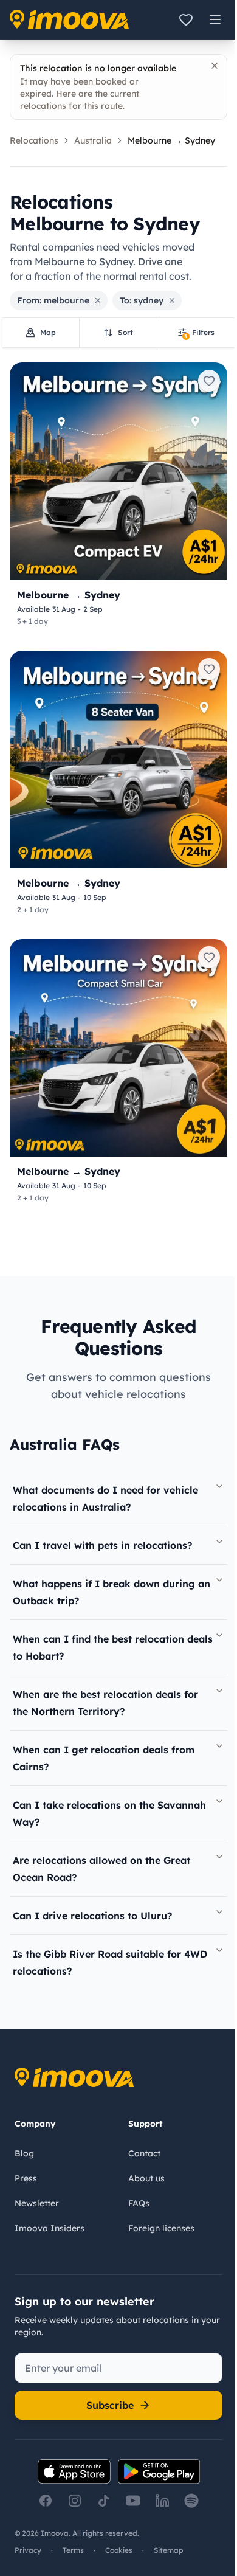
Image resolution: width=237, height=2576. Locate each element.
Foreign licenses (161, 2228)
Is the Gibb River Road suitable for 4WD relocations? (110, 1962)
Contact (144, 2153)
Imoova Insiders (50, 2228)
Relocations (34, 140)
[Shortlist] (186, 19)
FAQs (139, 2203)
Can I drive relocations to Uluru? (92, 1916)
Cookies (119, 2550)
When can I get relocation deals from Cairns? (104, 1758)
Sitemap (169, 2550)
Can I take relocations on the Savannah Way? (109, 1813)
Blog (24, 2153)
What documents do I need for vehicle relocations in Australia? (105, 1498)
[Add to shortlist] (209, 381)
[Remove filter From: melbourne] (98, 300)
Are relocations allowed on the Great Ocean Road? (101, 1869)
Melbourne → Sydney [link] (171, 140)
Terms (73, 2550)
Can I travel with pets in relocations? (102, 1545)
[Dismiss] (215, 66)
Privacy (28, 2550)
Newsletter (37, 2203)
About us (146, 2178)
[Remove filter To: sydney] (172, 300)
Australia (93, 140)
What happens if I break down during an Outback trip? (112, 1592)
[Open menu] (215, 19)
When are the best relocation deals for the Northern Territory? (105, 1703)
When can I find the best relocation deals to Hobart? (113, 1647)
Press (26, 2178)
